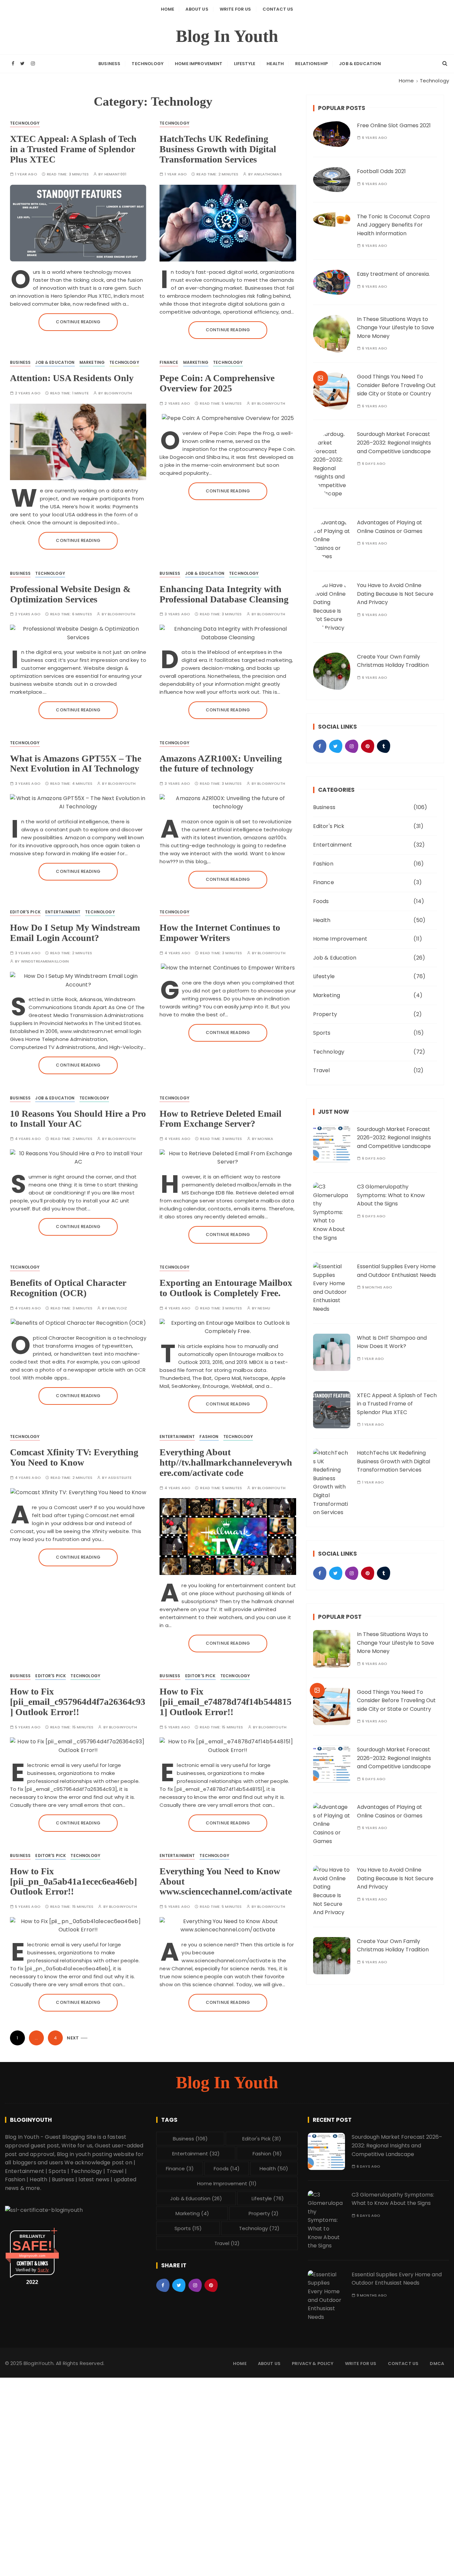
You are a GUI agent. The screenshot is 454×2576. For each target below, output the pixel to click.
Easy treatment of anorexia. (393, 274)
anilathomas (268, 174)
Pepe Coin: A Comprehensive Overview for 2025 (217, 383)
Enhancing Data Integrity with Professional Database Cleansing (224, 594)
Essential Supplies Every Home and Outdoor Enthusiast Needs (397, 2279)
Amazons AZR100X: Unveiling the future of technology (221, 764)
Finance (169, 362)
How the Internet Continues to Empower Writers (220, 933)
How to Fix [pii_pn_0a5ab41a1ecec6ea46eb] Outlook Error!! (73, 1881)
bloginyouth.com (32, 2256)
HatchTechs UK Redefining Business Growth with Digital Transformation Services (218, 149)
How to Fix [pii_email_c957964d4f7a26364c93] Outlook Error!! (78, 1702)
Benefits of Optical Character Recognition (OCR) (68, 1288)
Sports (322, 1033)
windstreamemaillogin (45, 961)
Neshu (264, 1308)
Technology (148, 64)
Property (325, 1014)
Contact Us (278, 9)
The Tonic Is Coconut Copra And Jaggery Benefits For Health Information (393, 225)
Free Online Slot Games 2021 (394, 125)
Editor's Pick (25, 912)
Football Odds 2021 (381, 171)
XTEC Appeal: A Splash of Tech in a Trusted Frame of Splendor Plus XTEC (73, 149)
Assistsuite (120, 1478)
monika (265, 1139)
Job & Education (360, 64)
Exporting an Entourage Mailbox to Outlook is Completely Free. (226, 1288)
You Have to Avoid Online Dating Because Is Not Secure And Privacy (395, 594)
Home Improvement (199, 64)
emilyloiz (117, 1308)
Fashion (209, 1437)
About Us (197, 9)
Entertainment (63, 912)
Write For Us (235, 9)
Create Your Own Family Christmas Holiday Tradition (393, 1946)
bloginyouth (118, 393)
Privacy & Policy (313, 2364)
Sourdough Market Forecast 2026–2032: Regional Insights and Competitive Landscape (394, 443)
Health (275, 64)
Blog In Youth (227, 36)
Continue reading (78, 322)
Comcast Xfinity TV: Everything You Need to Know (74, 1457)
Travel (322, 1070)
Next (73, 2038)
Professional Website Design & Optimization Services (70, 594)
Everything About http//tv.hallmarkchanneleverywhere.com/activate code (226, 1462)
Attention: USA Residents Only (72, 378)
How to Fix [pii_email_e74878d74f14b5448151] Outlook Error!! (226, 1702)
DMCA (437, 2364)
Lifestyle (245, 64)
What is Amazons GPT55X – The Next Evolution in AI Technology (76, 764)
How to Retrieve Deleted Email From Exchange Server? (221, 1119)
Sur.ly (43, 2270)
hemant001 (115, 174)
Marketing (92, 362)
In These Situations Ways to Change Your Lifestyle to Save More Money (396, 328)
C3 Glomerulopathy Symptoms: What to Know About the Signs (391, 1195)
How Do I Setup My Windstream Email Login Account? (75, 933)
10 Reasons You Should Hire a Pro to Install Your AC (78, 1119)
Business (109, 64)
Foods (321, 901)
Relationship (311, 64)
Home (168, 9)
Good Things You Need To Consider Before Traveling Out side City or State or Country (396, 385)
